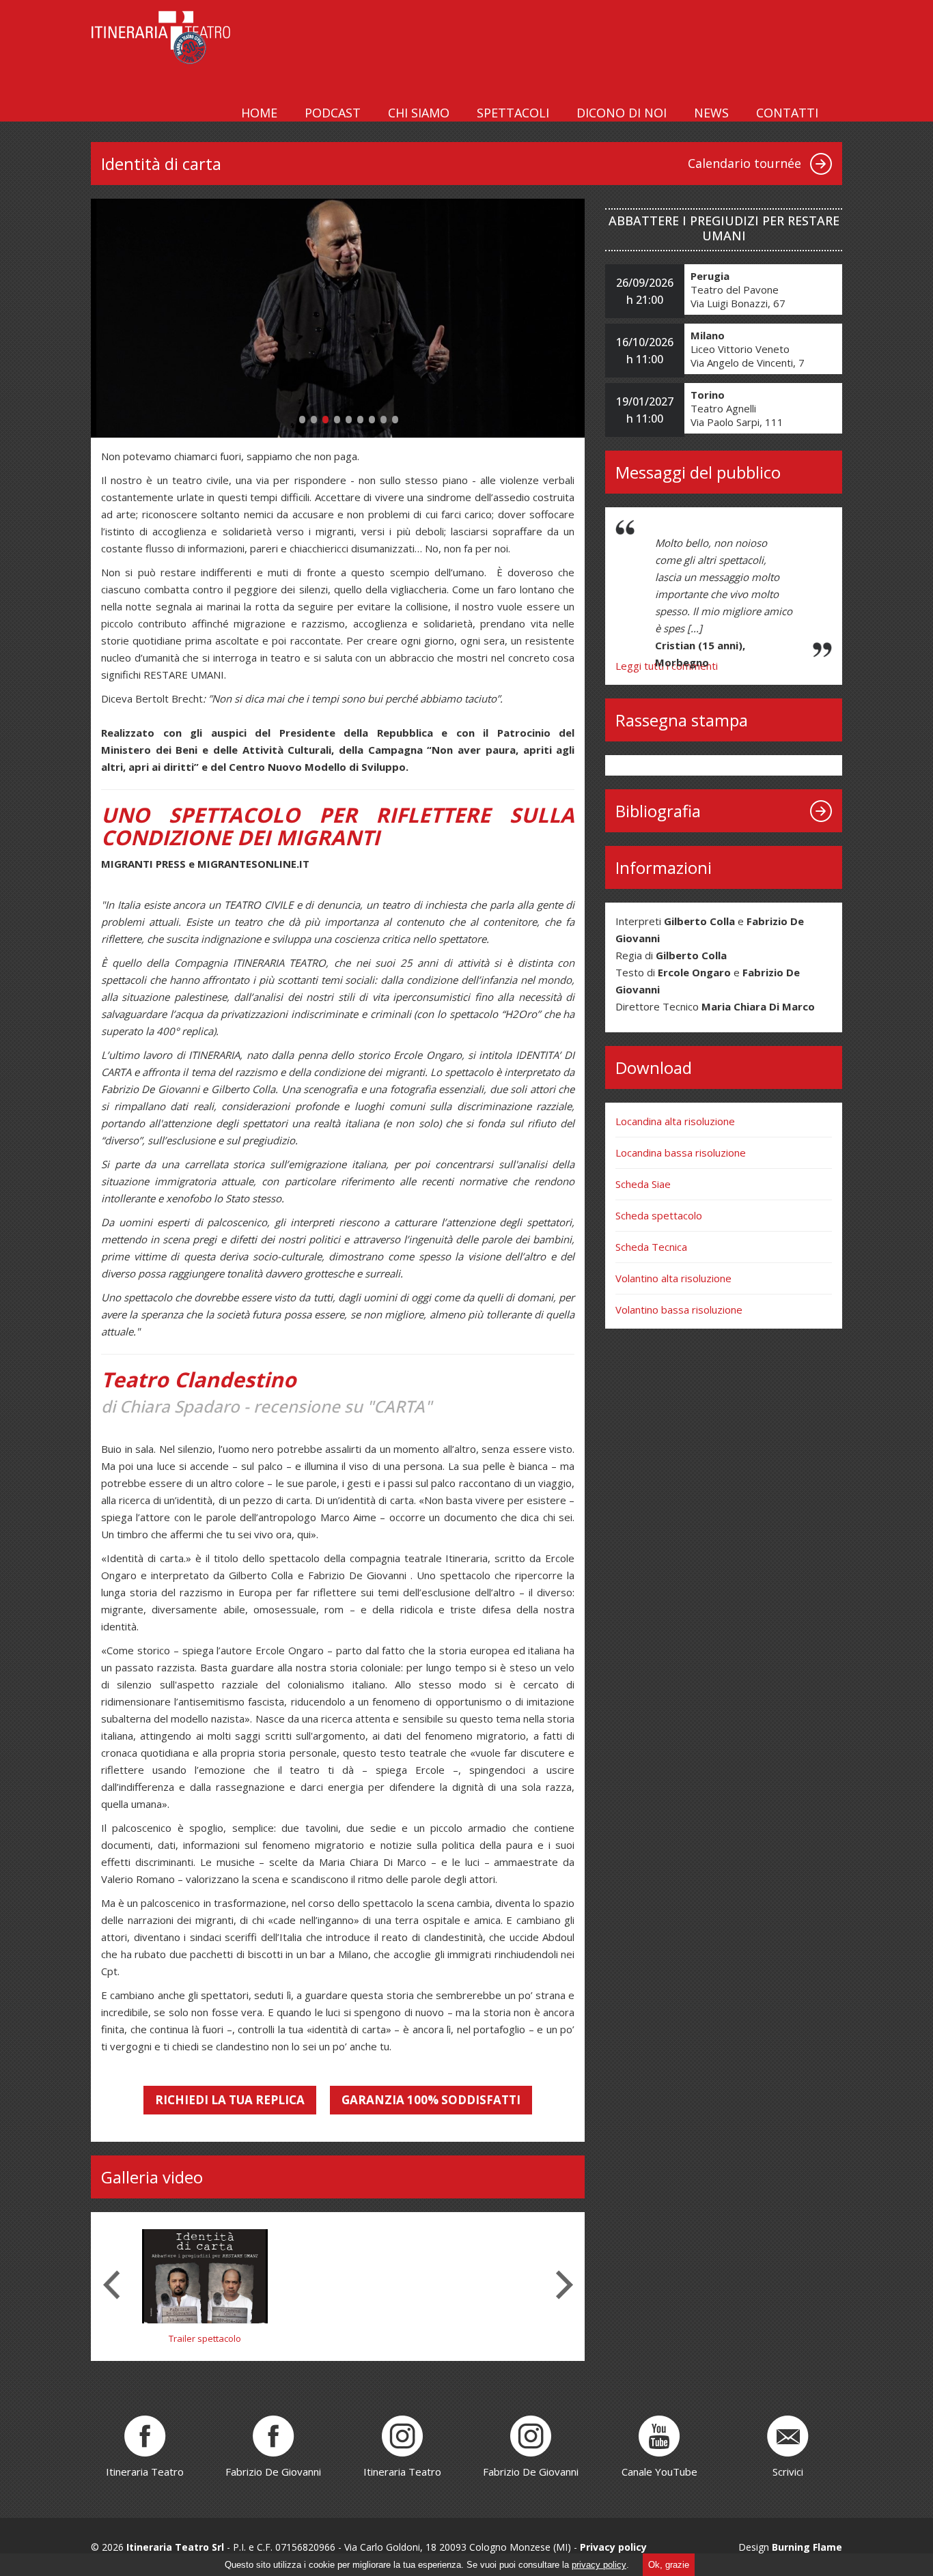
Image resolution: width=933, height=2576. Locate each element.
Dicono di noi (622, 113)
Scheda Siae (643, 1184)
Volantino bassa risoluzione (679, 1310)
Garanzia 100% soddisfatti (431, 2100)
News (711, 113)
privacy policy (599, 2565)
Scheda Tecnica (651, 1247)
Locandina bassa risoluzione (681, 1152)
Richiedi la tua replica (230, 2100)
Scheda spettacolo (659, 1215)
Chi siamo (419, 113)
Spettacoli (513, 113)
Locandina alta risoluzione (675, 1121)
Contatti (787, 113)
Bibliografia (658, 811)
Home (259, 113)
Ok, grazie (669, 2565)
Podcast (333, 113)
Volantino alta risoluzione (673, 1278)
